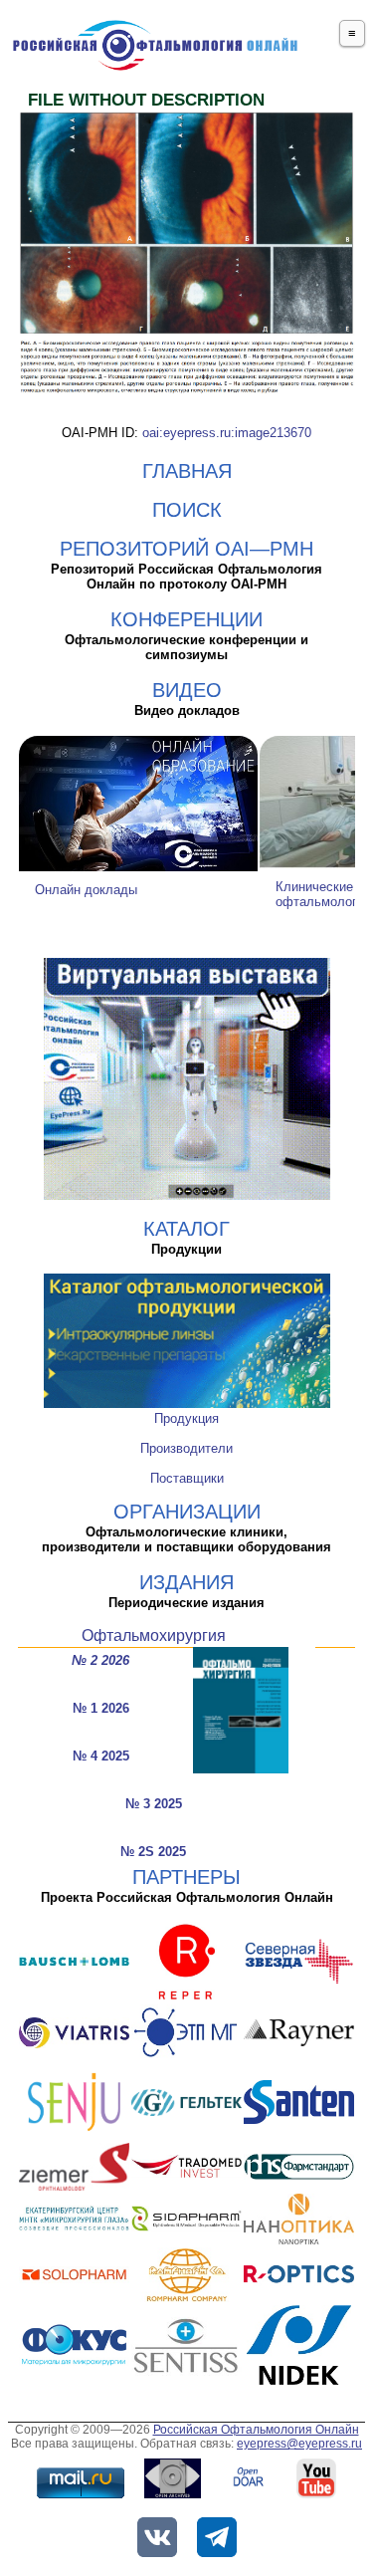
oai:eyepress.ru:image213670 (227, 433)
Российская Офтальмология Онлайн (256, 2430)
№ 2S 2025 (153, 1852)
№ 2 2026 (100, 1660)
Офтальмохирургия (154, 1636)
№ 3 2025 (154, 1804)
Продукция (186, 1418)
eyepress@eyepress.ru (299, 2444)
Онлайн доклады (86, 890)
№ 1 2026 (101, 1708)
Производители (186, 1448)
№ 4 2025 (101, 1756)
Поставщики (187, 1478)
